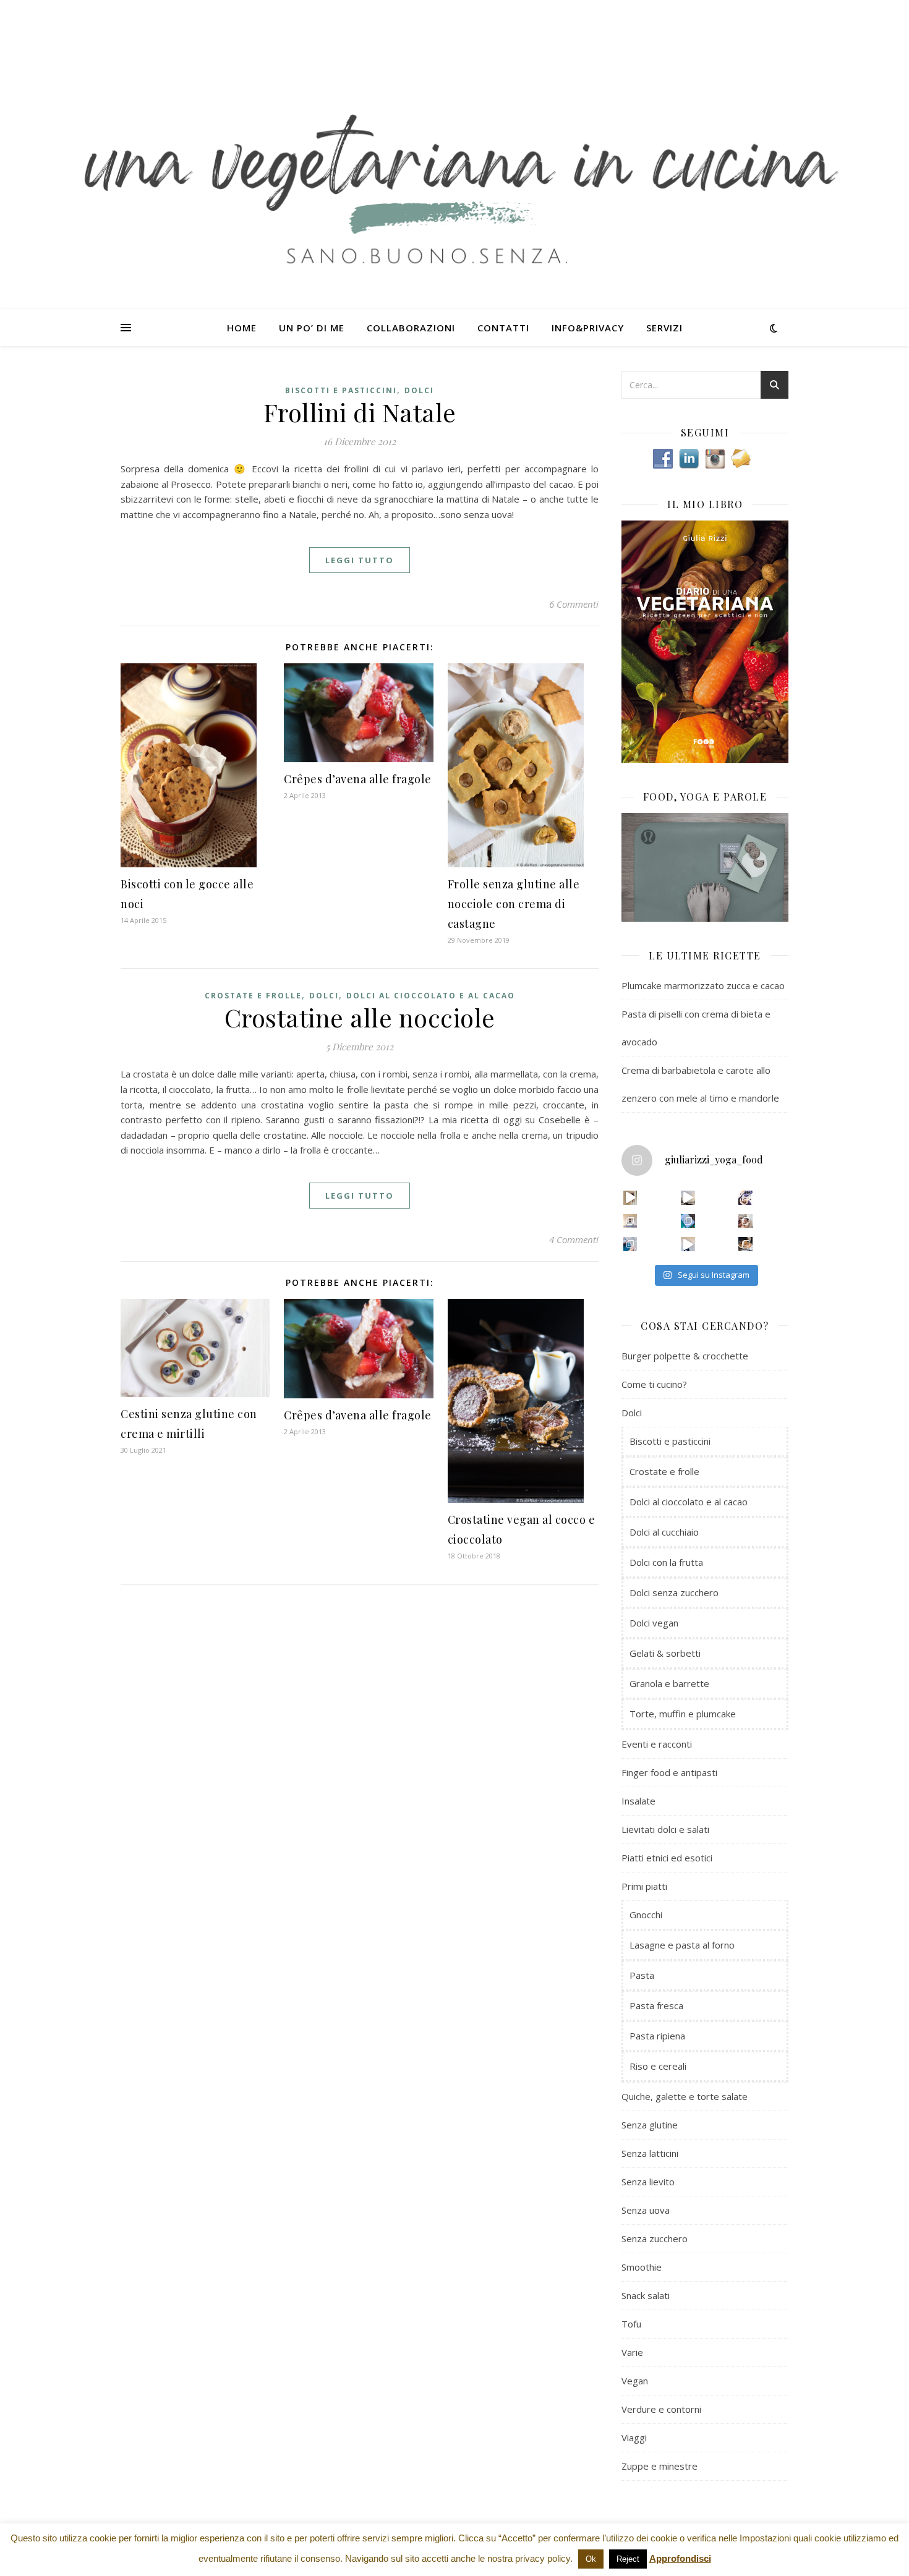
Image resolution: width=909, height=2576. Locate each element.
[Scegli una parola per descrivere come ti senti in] (745, 1221)
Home (242, 328)
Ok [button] (591, 2559)
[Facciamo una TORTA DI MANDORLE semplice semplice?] (745, 1244)
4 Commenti (574, 1239)
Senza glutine (650, 2125)
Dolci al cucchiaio (664, 1532)
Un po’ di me (312, 328)
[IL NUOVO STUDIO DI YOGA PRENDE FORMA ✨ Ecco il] (630, 1198)
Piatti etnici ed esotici (667, 1858)
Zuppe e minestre (659, 2466)
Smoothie (642, 2267)
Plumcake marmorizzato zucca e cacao (703, 985)
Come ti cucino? (654, 1384)
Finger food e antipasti (669, 1772)
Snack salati (646, 2295)
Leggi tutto (360, 560)
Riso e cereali (658, 2066)
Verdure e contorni (661, 2409)
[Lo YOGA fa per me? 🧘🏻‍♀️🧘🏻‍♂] (688, 1198)
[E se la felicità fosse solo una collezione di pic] (688, 1221)
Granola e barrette (669, 1683)
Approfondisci (680, 2558)
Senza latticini (650, 2153)
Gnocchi (646, 1915)
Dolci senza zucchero (674, 1592)
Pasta (642, 1975)
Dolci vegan (654, 1623)
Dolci (419, 390)
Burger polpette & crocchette (685, 1356)
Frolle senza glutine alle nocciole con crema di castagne (514, 904)
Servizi (664, 328)
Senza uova (646, 2210)
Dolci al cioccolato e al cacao (431, 996)
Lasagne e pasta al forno (682, 1945)
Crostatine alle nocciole (360, 1017)
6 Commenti (574, 604)
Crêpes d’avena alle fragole (358, 779)
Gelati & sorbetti (665, 1653)
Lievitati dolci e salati (665, 1829)
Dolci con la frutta (666, 1562)
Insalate (638, 1801)
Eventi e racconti (657, 1744)
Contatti (503, 328)
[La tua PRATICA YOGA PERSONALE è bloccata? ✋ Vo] (688, 1244)
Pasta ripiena (657, 2036)
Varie (632, 2352)
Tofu (631, 2324)
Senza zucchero (655, 2238)
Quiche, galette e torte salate (685, 2096)
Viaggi (634, 2438)
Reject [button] (628, 2559)
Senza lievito (648, 2182)
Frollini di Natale (360, 412)
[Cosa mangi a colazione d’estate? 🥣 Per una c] (745, 1198)
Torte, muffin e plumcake (683, 1714)
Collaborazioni (411, 328)
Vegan (635, 2381)
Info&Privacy (588, 328)
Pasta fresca (656, 2005)
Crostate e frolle (253, 996)
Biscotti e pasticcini (341, 390)
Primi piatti (644, 1886)
